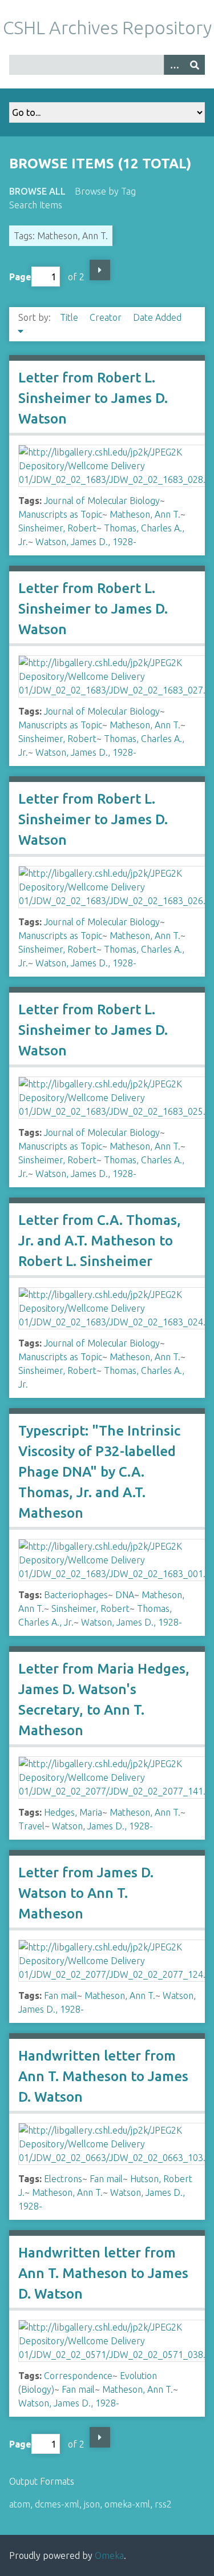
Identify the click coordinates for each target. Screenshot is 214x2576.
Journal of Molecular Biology (102, 501)
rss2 (163, 2504)
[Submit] (195, 65)
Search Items (36, 205)
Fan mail (60, 1996)
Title (70, 317)
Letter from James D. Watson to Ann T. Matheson (86, 1893)
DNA (125, 1595)
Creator (107, 317)
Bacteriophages (76, 1595)
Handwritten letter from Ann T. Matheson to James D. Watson (103, 2076)
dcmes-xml (57, 2504)
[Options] (174, 65)
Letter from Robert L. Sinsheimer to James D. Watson (93, 398)
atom (20, 2504)
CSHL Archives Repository (107, 27)
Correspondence (78, 2376)
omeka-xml (127, 2504)
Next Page (100, 270)
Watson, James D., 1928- (86, 542)
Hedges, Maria (73, 1812)
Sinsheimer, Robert (57, 528)
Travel (31, 1826)
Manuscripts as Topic (60, 514)
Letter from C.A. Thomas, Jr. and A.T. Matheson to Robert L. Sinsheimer (100, 1241)
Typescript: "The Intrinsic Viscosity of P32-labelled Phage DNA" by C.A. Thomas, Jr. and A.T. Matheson (99, 1472)
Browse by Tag (105, 191)
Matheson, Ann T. (145, 514)
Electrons (63, 2179)
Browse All (37, 191)
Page (20, 277)
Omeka (109, 2555)
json (92, 2504)
